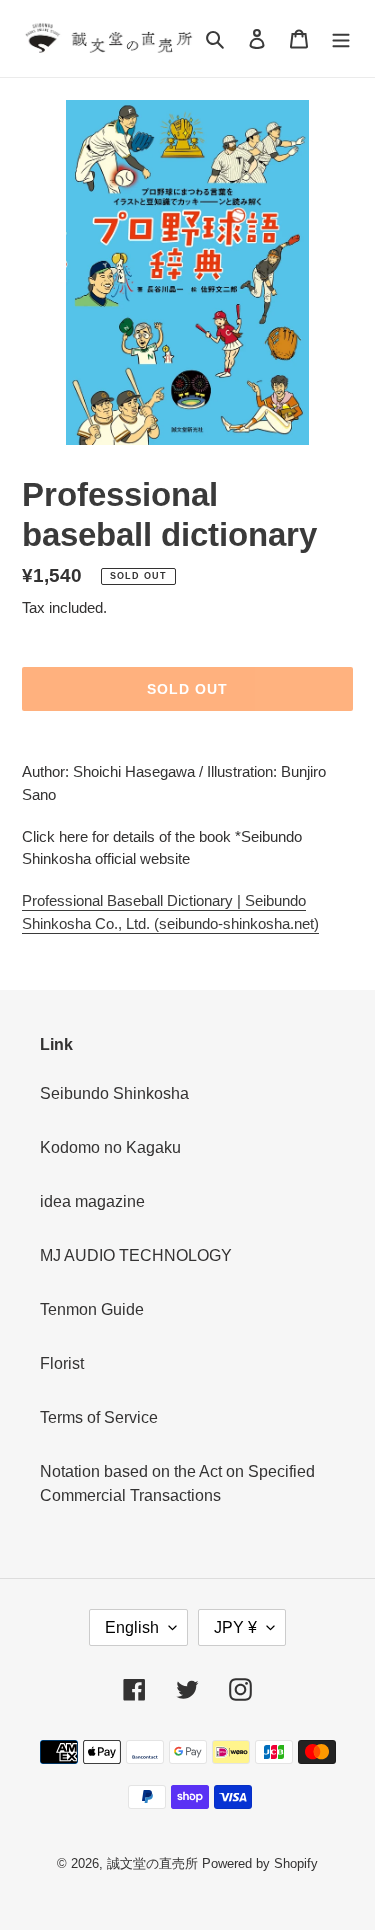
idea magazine (92, 1201)
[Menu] (341, 39)
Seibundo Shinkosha (114, 1093)
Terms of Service (99, 1417)
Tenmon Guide (92, 1309)
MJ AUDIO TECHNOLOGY (136, 1255)
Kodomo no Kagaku (110, 1147)
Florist (62, 1363)
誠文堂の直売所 (152, 1863)
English (132, 1627)
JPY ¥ (235, 1627)
